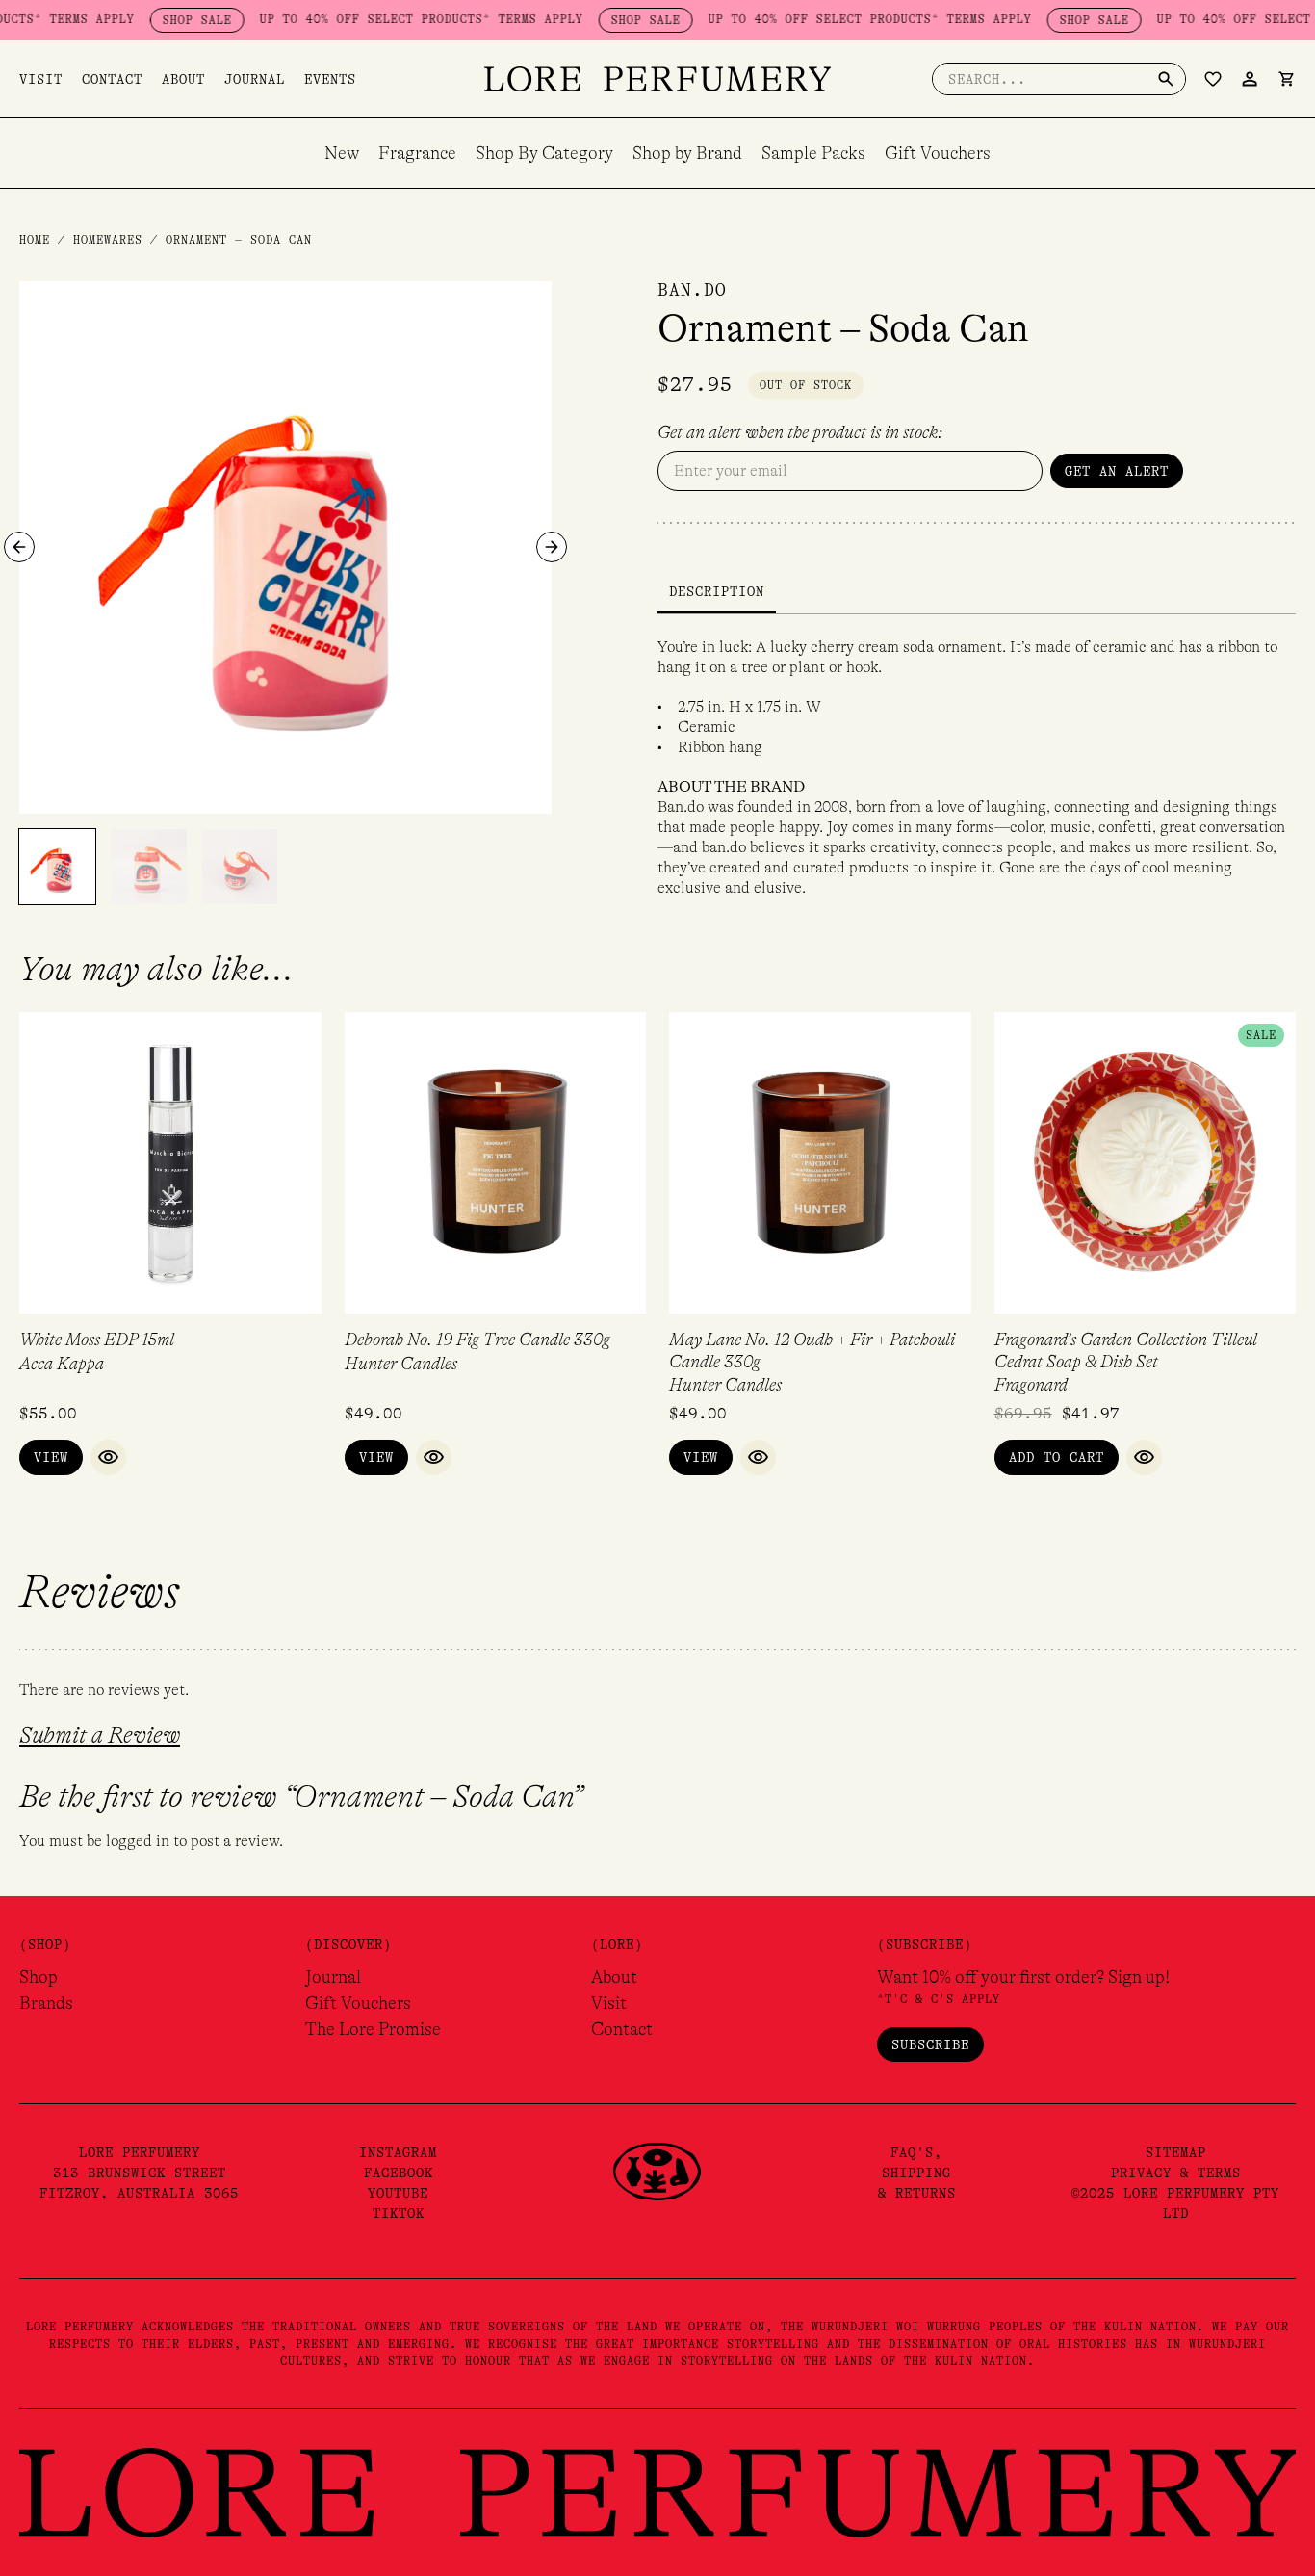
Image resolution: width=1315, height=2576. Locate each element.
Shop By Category (544, 153)
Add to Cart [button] (1057, 1457)
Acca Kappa (62, 1364)
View (51, 1457)
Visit (41, 79)
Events (330, 79)
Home (35, 240)
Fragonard (1031, 1385)
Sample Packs (813, 153)
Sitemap (1176, 2152)
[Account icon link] (1250, 79)
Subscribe (930, 2044)
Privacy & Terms (1176, 2173)
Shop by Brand (687, 153)
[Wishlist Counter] (1213, 79)
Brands (46, 2003)
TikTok (399, 2213)
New (342, 153)
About (183, 79)
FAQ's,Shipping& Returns (917, 2173)
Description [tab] (717, 591)
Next (552, 547)
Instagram (398, 2152)
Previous (19, 547)
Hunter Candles (401, 1364)
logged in (138, 1841)
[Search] (1166, 79)
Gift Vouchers (938, 153)
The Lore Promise (373, 2029)
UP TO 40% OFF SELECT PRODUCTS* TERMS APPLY (383, 19)
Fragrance (417, 153)
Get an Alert (1117, 471)
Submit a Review (100, 1736)
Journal (255, 79)
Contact (112, 79)
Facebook (399, 2173)
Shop (39, 1977)
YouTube (398, 2193)
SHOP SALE (159, 20)
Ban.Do (692, 290)
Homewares (108, 240)
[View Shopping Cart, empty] (1286, 79)
